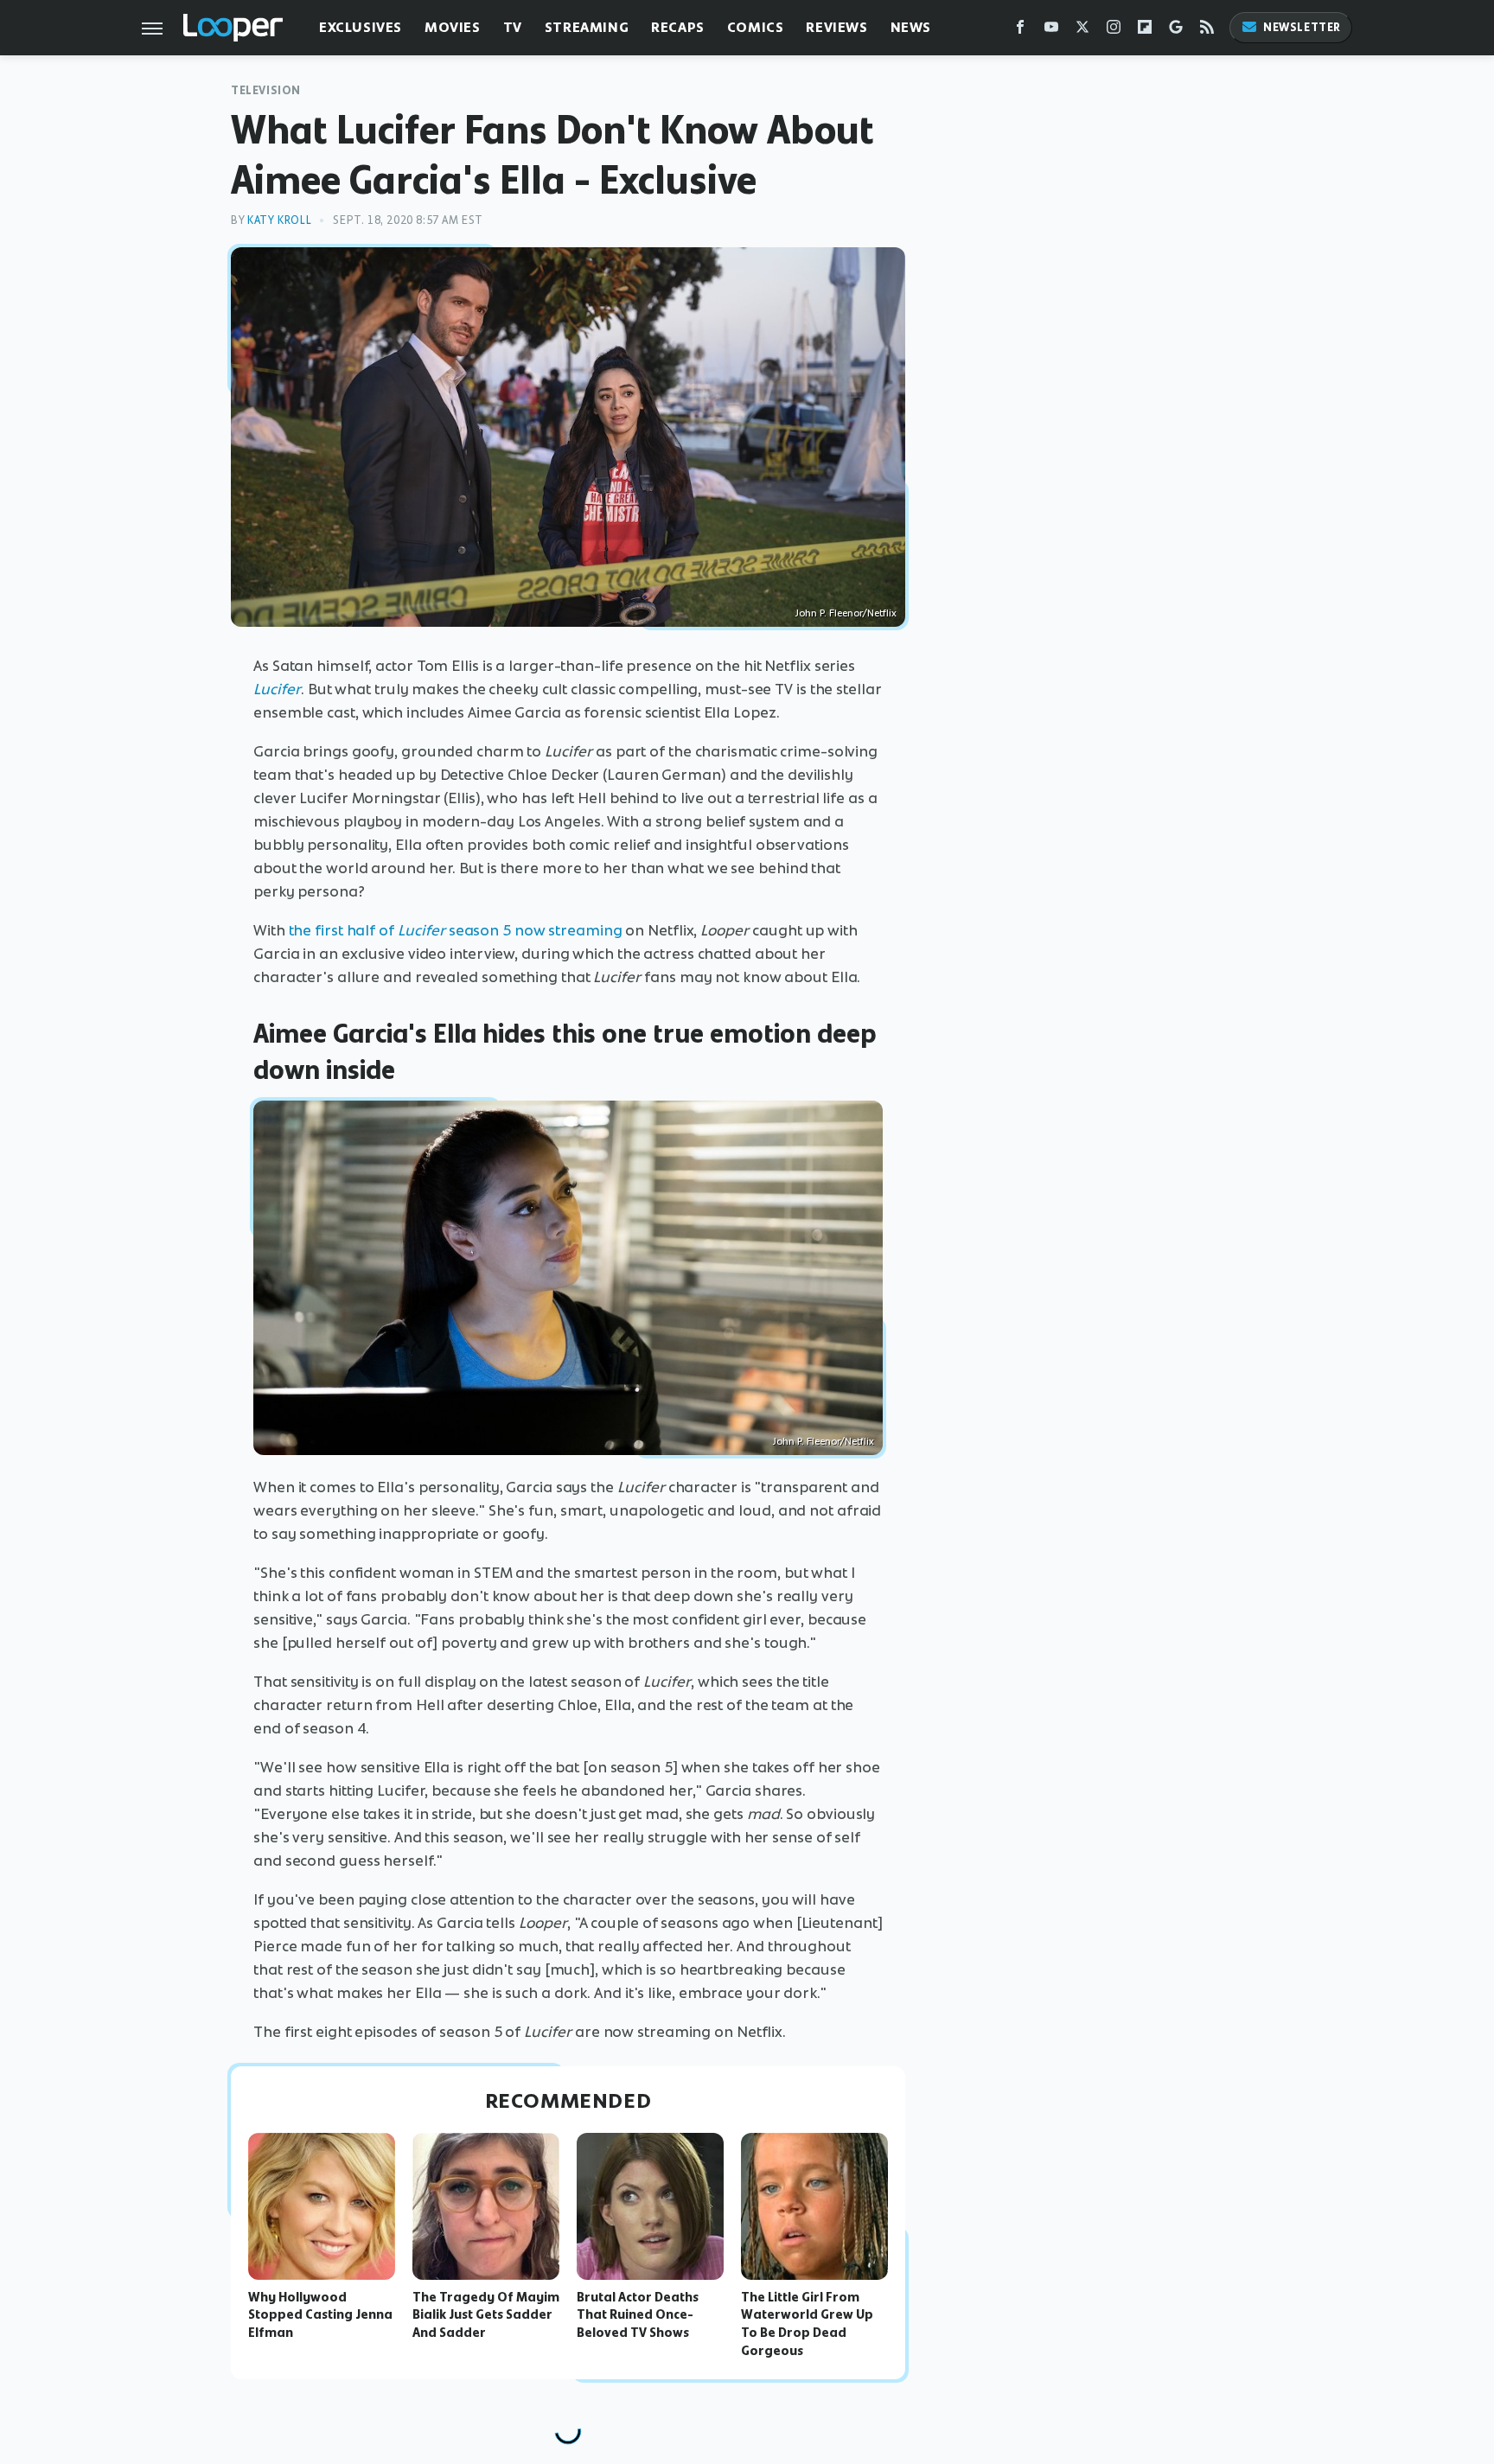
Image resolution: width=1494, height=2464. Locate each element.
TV (513, 27)
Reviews (836, 27)
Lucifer (277, 689)
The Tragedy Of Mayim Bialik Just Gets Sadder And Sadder (486, 2315)
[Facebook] (1020, 31)
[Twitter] (1082, 31)
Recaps (678, 27)
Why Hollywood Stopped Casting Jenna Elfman (320, 2315)
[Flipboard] (1145, 31)
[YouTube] (1051, 31)
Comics (756, 27)
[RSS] (1207, 31)
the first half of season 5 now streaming (456, 930)
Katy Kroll (279, 220)
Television (266, 90)
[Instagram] (1114, 31)
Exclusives (361, 27)
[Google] (1176, 31)
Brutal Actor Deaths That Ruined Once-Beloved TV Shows (638, 2315)
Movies (453, 27)
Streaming (587, 27)
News (911, 27)
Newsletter (1302, 27)
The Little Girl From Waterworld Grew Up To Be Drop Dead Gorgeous (807, 2324)
